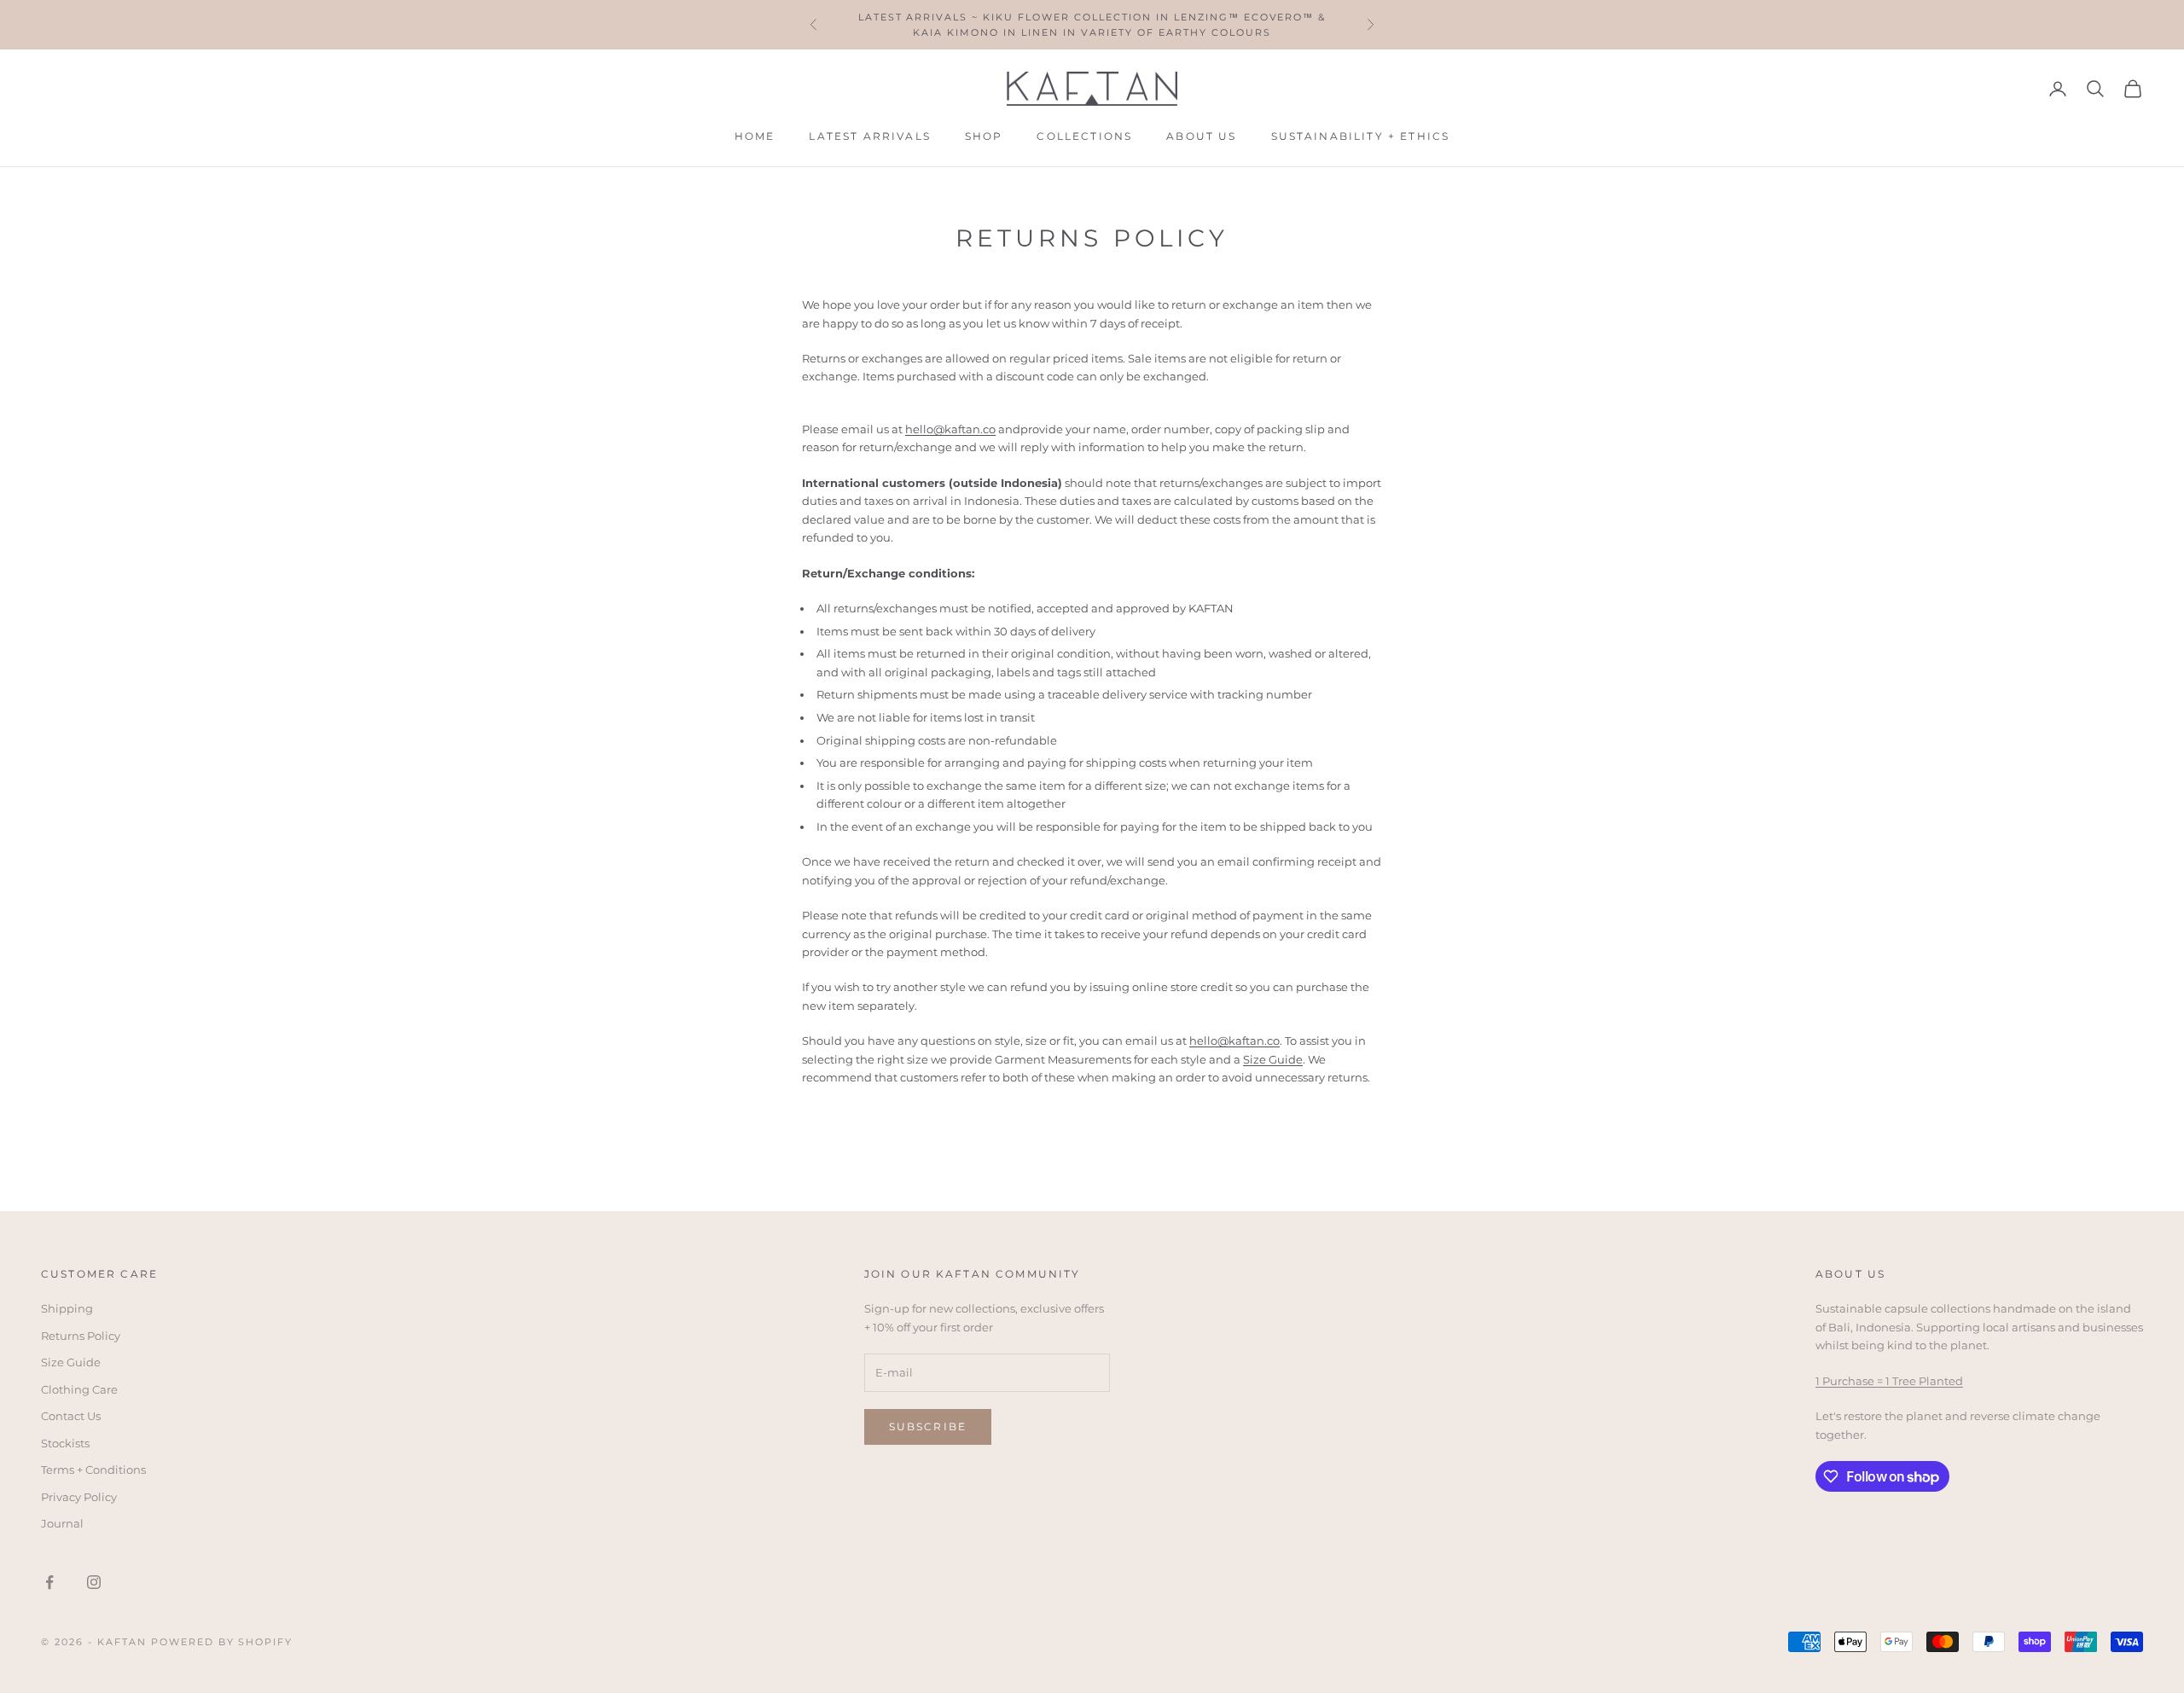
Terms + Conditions (93, 1470)
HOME (755, 136)
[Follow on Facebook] (49, 1582)
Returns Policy (81, 1336)
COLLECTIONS (1084, 136)
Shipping (67, 1308)
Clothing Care (79, 1389)
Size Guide (1273, 1059)
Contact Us (71, 1416)
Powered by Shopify (222, 1642)
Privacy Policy (79, 1497)
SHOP (984, 136)
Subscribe (928, 1426)
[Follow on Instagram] (94, 1582)
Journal (62, 1523)
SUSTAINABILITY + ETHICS (1361, 136)
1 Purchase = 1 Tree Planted (1889, 1381)
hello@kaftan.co (1234, 1041)
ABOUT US (1201, 136)
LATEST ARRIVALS (869, 136)
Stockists (65, 1443)
